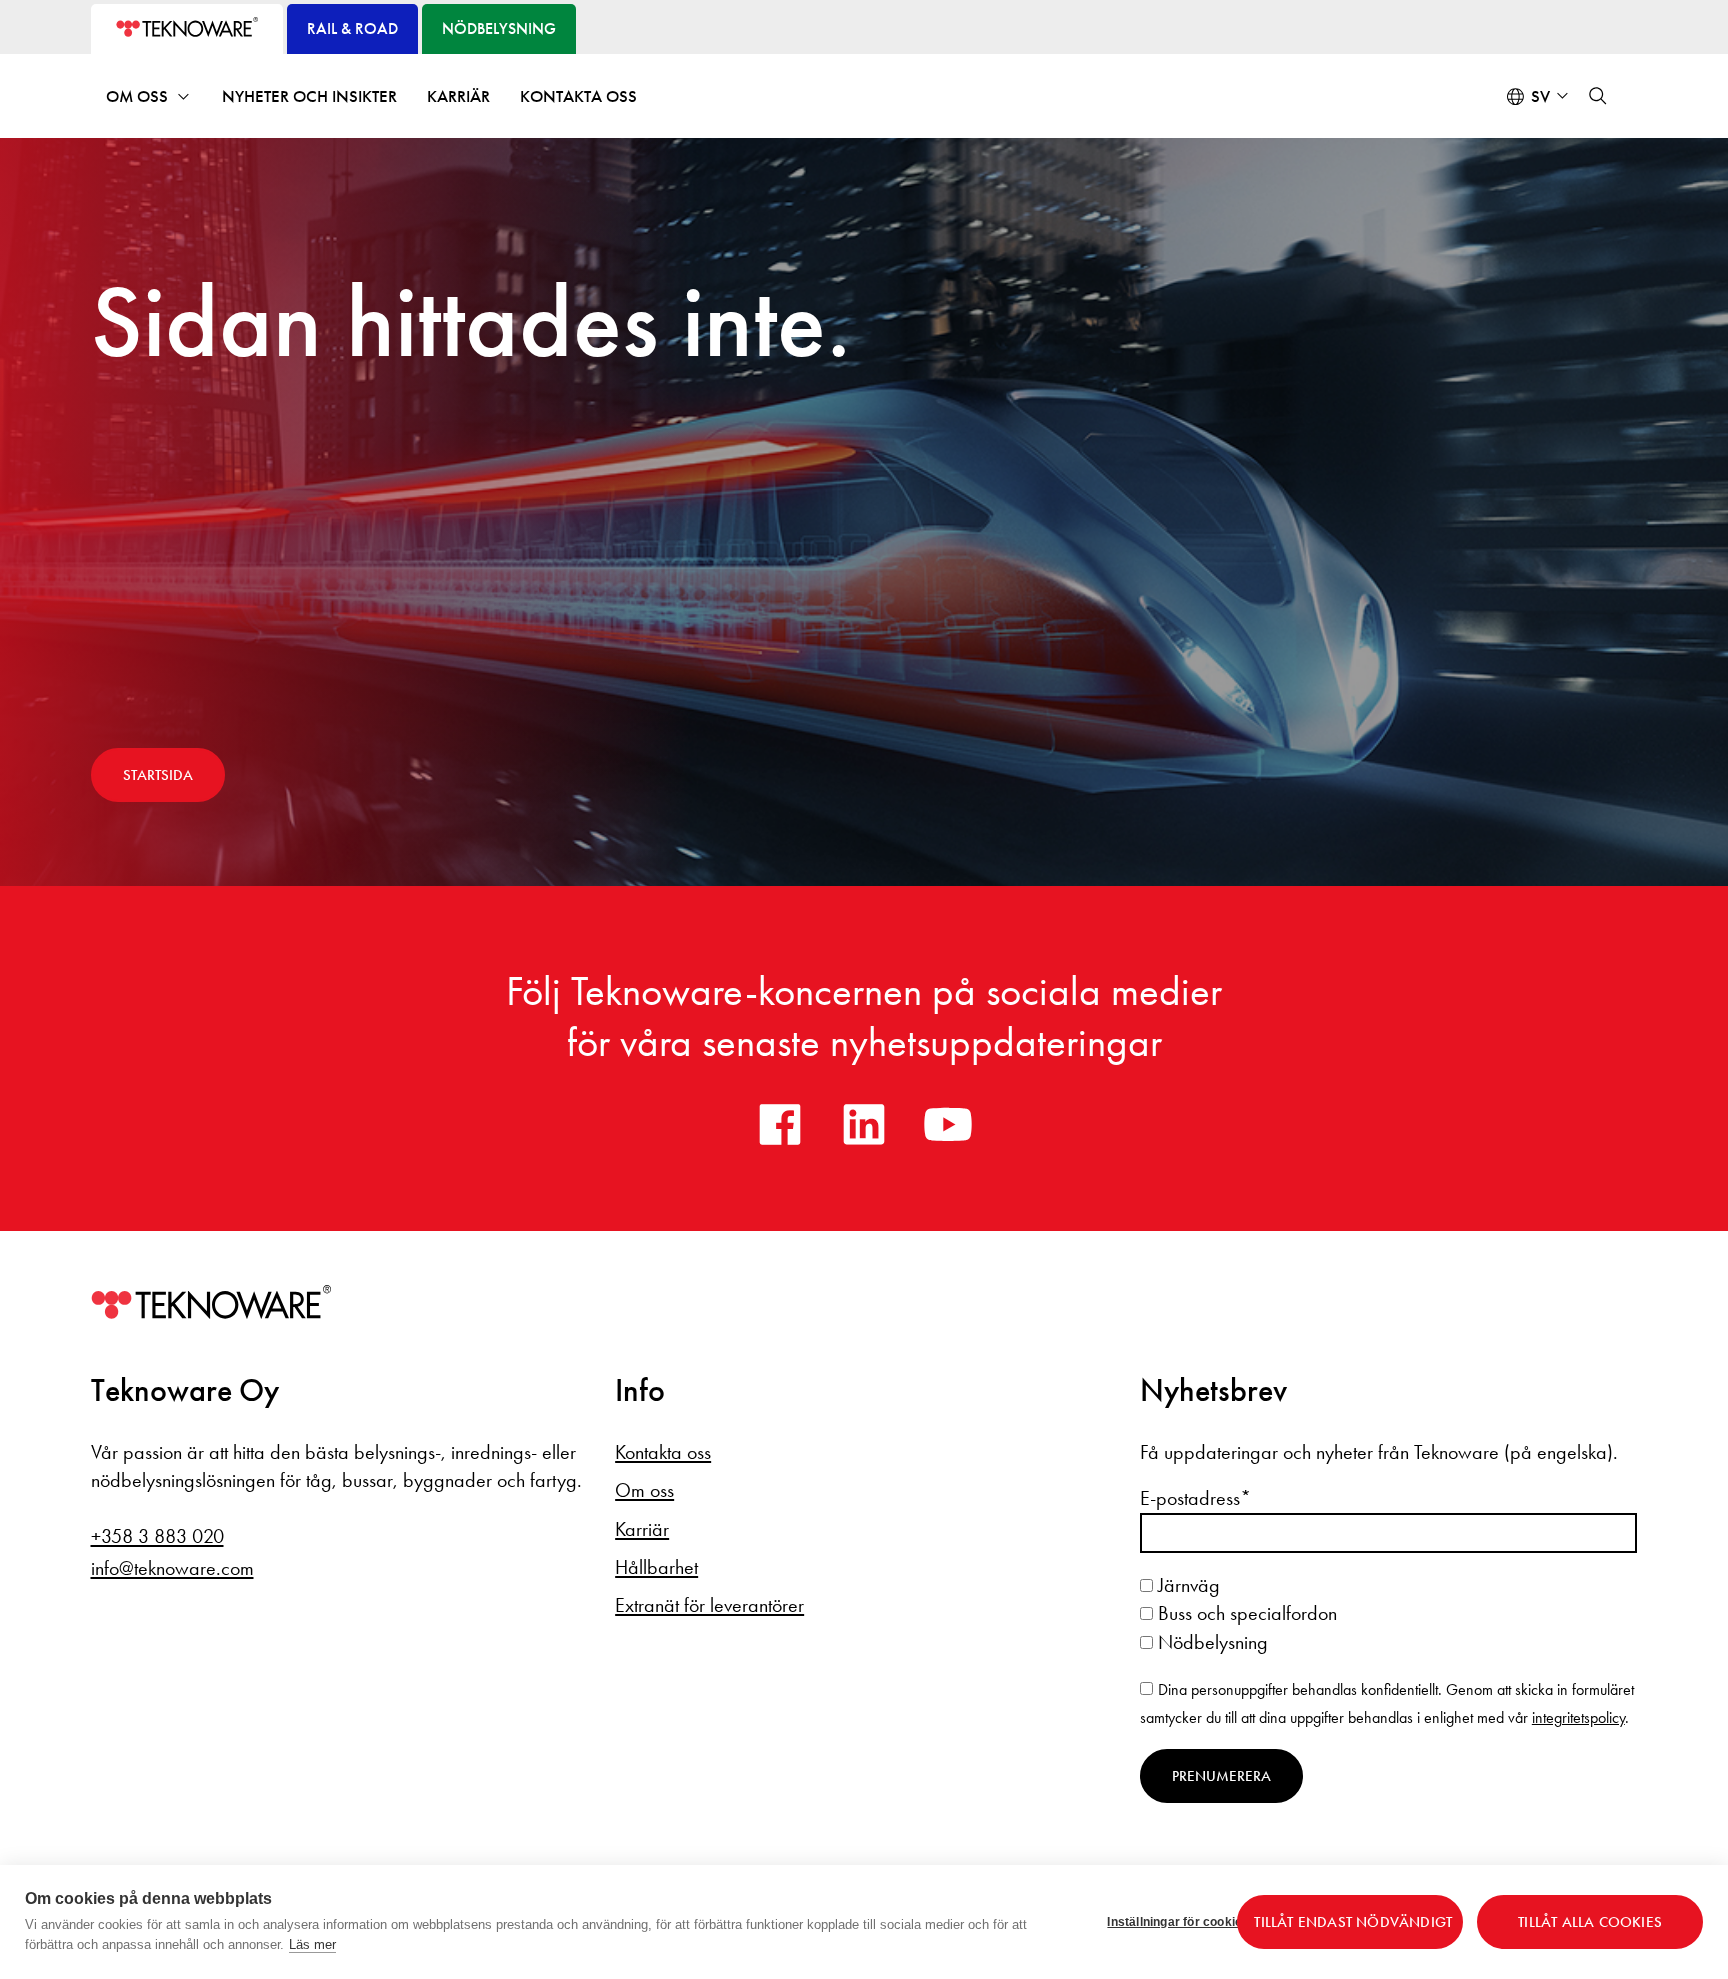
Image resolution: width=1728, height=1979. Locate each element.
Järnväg (1186, 1585)
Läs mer (312, 1944)
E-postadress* (1195, 1498)
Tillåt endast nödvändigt (1353, 1922)
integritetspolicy (1578, 1717)
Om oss (137, 96)
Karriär (458, 96)
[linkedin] (864, 1124)
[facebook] (780, 1124)
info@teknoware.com (172, 1568)
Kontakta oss (578, 96)
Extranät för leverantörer (709, 1605)
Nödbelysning (1210, 1642)
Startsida (158, 775)
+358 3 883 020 (157, 1536)
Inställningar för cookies (1165, 1922)
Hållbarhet (656, 1567)
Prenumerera (1221, 1776)
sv (1540, 96)
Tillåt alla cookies (1590, 1922)
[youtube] (948, 1124)
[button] (1598, 96)
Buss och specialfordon (1245, 1613)
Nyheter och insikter (309, 96)
